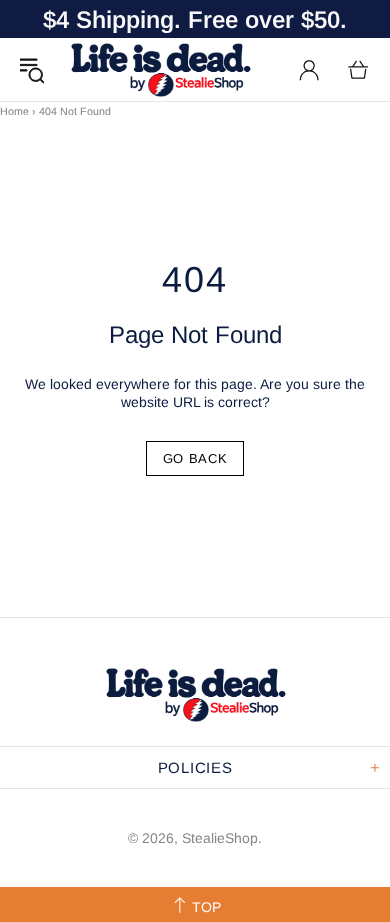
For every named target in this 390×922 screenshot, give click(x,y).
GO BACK (195, 458)
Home (14, 111)
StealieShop (160, 69)
